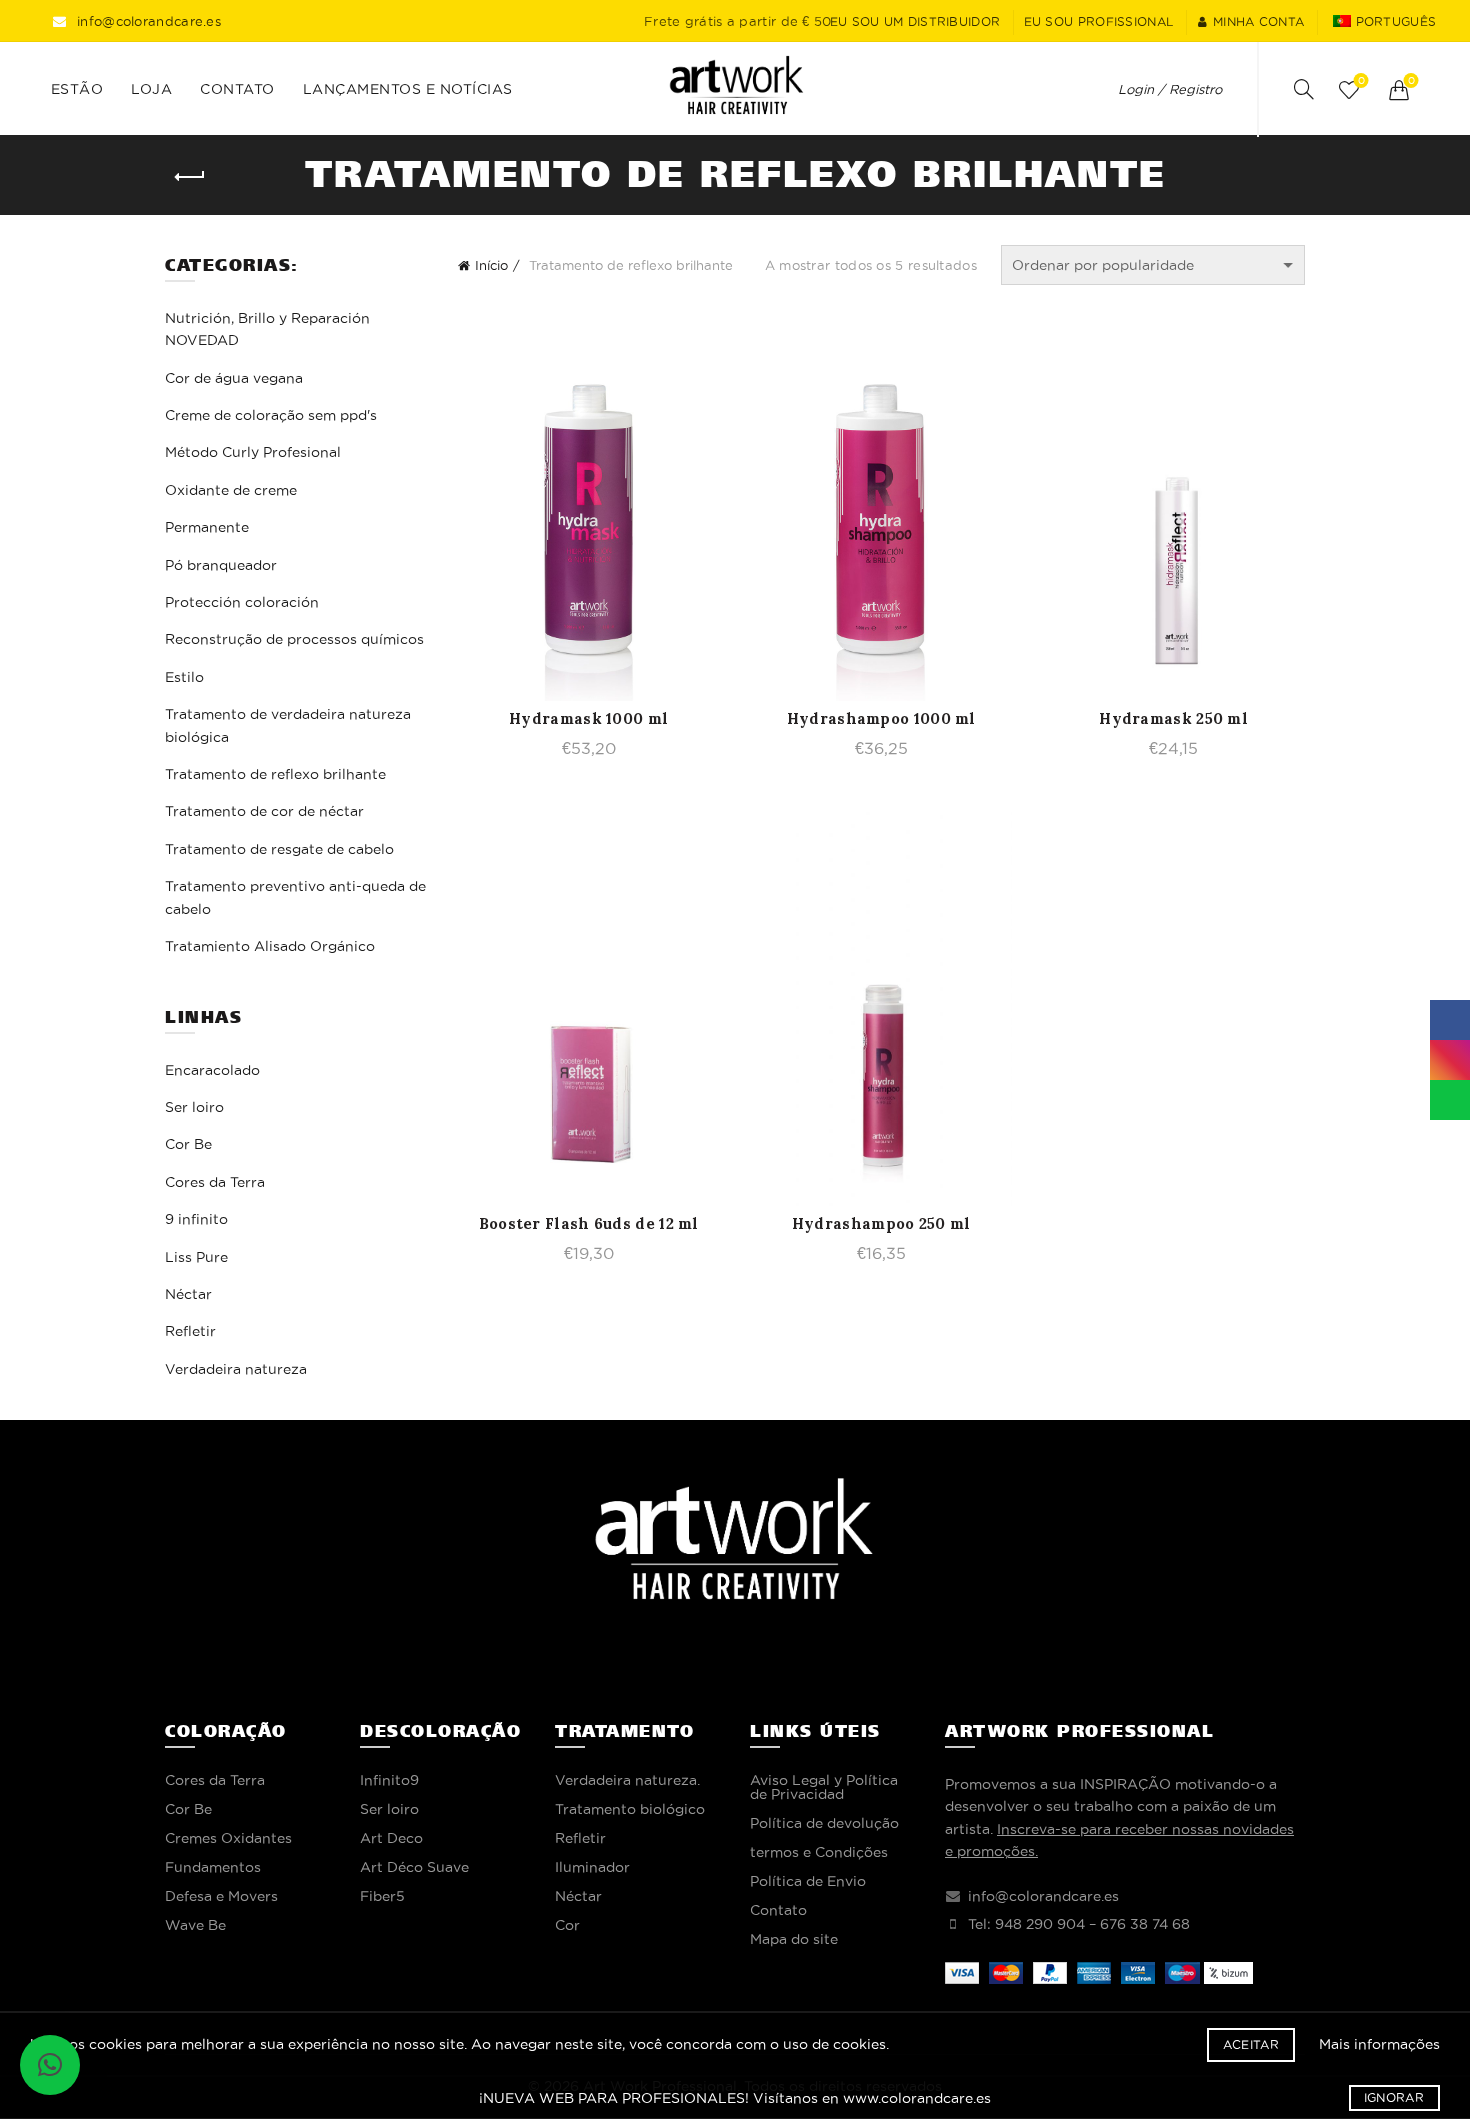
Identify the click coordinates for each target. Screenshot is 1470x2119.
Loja (151, 89)
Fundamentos (213, 1867)
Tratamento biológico (630, 1809)
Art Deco (391, 1838)
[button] (50, 2065)
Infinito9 (389, 1780)
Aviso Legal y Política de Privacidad (824, 1787)
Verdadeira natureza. (627, 1780)
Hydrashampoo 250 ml (881, 1223)
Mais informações (1379, 2044)
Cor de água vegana (234, 378)
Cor (567, 1925)
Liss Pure (196, 1257)
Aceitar (1251, 2044)
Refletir (190, 1331)
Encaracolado (212, 1070)
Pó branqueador (221, 565)
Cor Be (188, 1144)
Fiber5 (382, 1896)
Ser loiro (194, 1107)
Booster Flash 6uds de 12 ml (589, 1223)
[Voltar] (190, 177)
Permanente (207, 527)
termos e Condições (819, 1852)
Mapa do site (794, 1939)
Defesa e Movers (221, 1896)
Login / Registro (1170, 89)
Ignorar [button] (1394, 2097)
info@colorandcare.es (149, 21)
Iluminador (592, 1867)
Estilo (184, 677)
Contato (237, 89)
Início (491, 265)
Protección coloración (242, 602)
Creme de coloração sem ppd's (271, 415)
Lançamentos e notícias (408, 89)
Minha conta (1258, 21)
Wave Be (195, 1925)
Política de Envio (808, 1881)
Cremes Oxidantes (228, 1838)
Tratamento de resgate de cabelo (279, 849)
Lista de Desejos (1361, 80)
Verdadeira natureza (236, 1369)
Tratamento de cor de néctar (264, 811)
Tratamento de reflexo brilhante (275, 774)
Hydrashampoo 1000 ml (881, 718)
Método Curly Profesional (253, 452)
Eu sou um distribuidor (915, 21)
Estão (77, 89)
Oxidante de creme (231, 490)
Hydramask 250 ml (1173, 718)
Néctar (188, 1294)
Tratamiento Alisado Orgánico (270, 946)
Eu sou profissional (1099, 21)
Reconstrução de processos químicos (294, 639)
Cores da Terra (215, 1182)
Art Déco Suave (414, 1867)
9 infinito (196, 1219)
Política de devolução (824, 1823)
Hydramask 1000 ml (588, 718)
